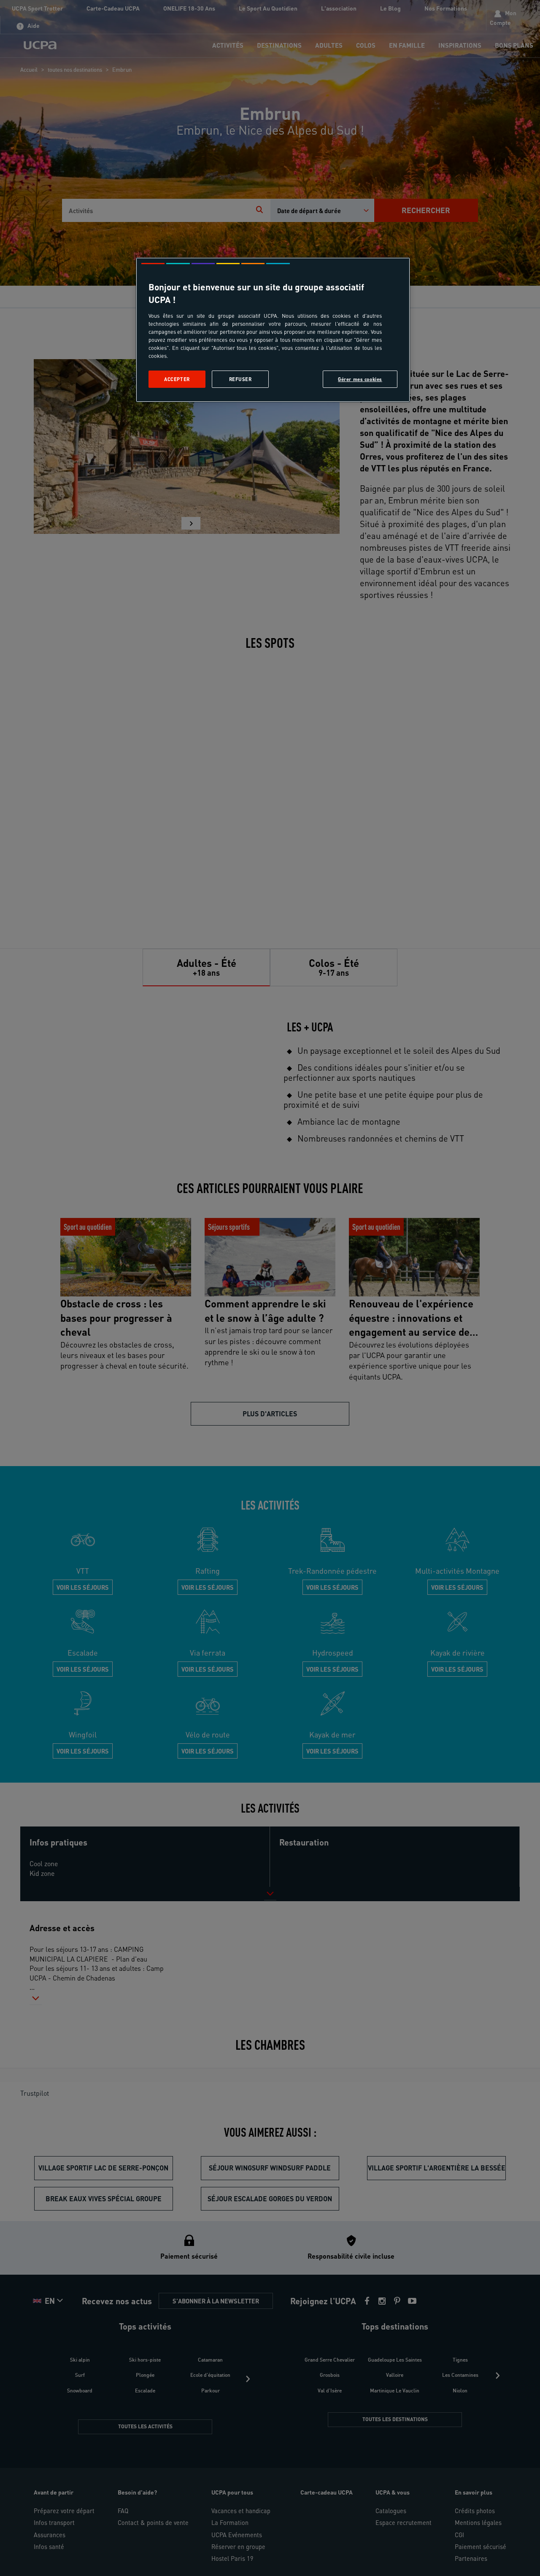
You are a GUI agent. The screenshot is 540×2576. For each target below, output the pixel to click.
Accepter (177, 379)
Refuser (240, 379)
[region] (273, 330)
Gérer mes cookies (360, 379)
